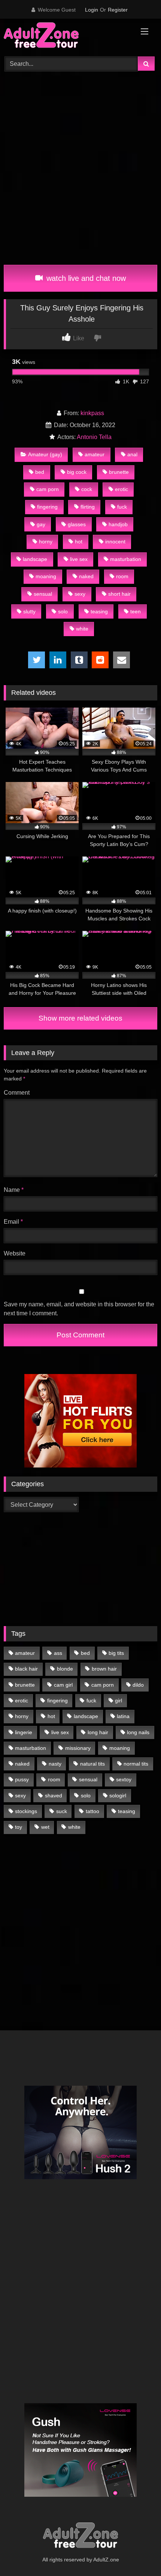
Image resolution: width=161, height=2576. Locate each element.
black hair (26, 1669)
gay (41, 524)
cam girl (63, 1685)
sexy (80, 594)
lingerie (24, 1732)
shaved (54, 1795)
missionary (78, 1748)
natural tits (92, 1764)
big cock (77, 472)
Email (13, 1222)
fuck (122, 507)
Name (14, 1190)
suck (62, 1811)
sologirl (118, 1795)
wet (45, 1827)
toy (19, 1827)
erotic (121, 489)
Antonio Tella (94, 437)
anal (132, 454)
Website (15, 1253)
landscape (35, 559)
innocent (115, 542)
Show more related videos (80, 1018)
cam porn (48, 489)
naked (86, 576)
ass (58, 1653)
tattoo (92, 1811)
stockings (26, 1811)
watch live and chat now (85, 278)
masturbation (126, 559)
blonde (65, 1669)
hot (79, 542)
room (122, 576)
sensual (43, 594)
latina (123, 1716)
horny (46, 542)
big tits (116, 1653)
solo (63, 611)
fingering (47, 507)
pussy (22, 1779)
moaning (46, 576)
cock (87, 489)
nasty (55, 1764)
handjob (118, 524)
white (82, 629)
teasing (99, 611)
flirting (88, 507)
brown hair (104, 1669)
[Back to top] (138, 2554)
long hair (98, 1732)
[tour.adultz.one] (66, 36)
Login (92, 10)
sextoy (124, 1779)
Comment (17, 1093)
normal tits (136, 1764)
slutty (29, 611)
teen (136, 611)
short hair (119, 594)
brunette (119, 472)
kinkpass (92, 413)
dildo (138, 1685)
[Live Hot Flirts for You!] (80, 1465)
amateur (95, 454)
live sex (79, 559)
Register (118, 10)
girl (119, 1701)
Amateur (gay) (45, 454)
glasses (77, 524)
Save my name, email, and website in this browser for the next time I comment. (79, 1309)
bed (40, 472)
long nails (138, 1732)
